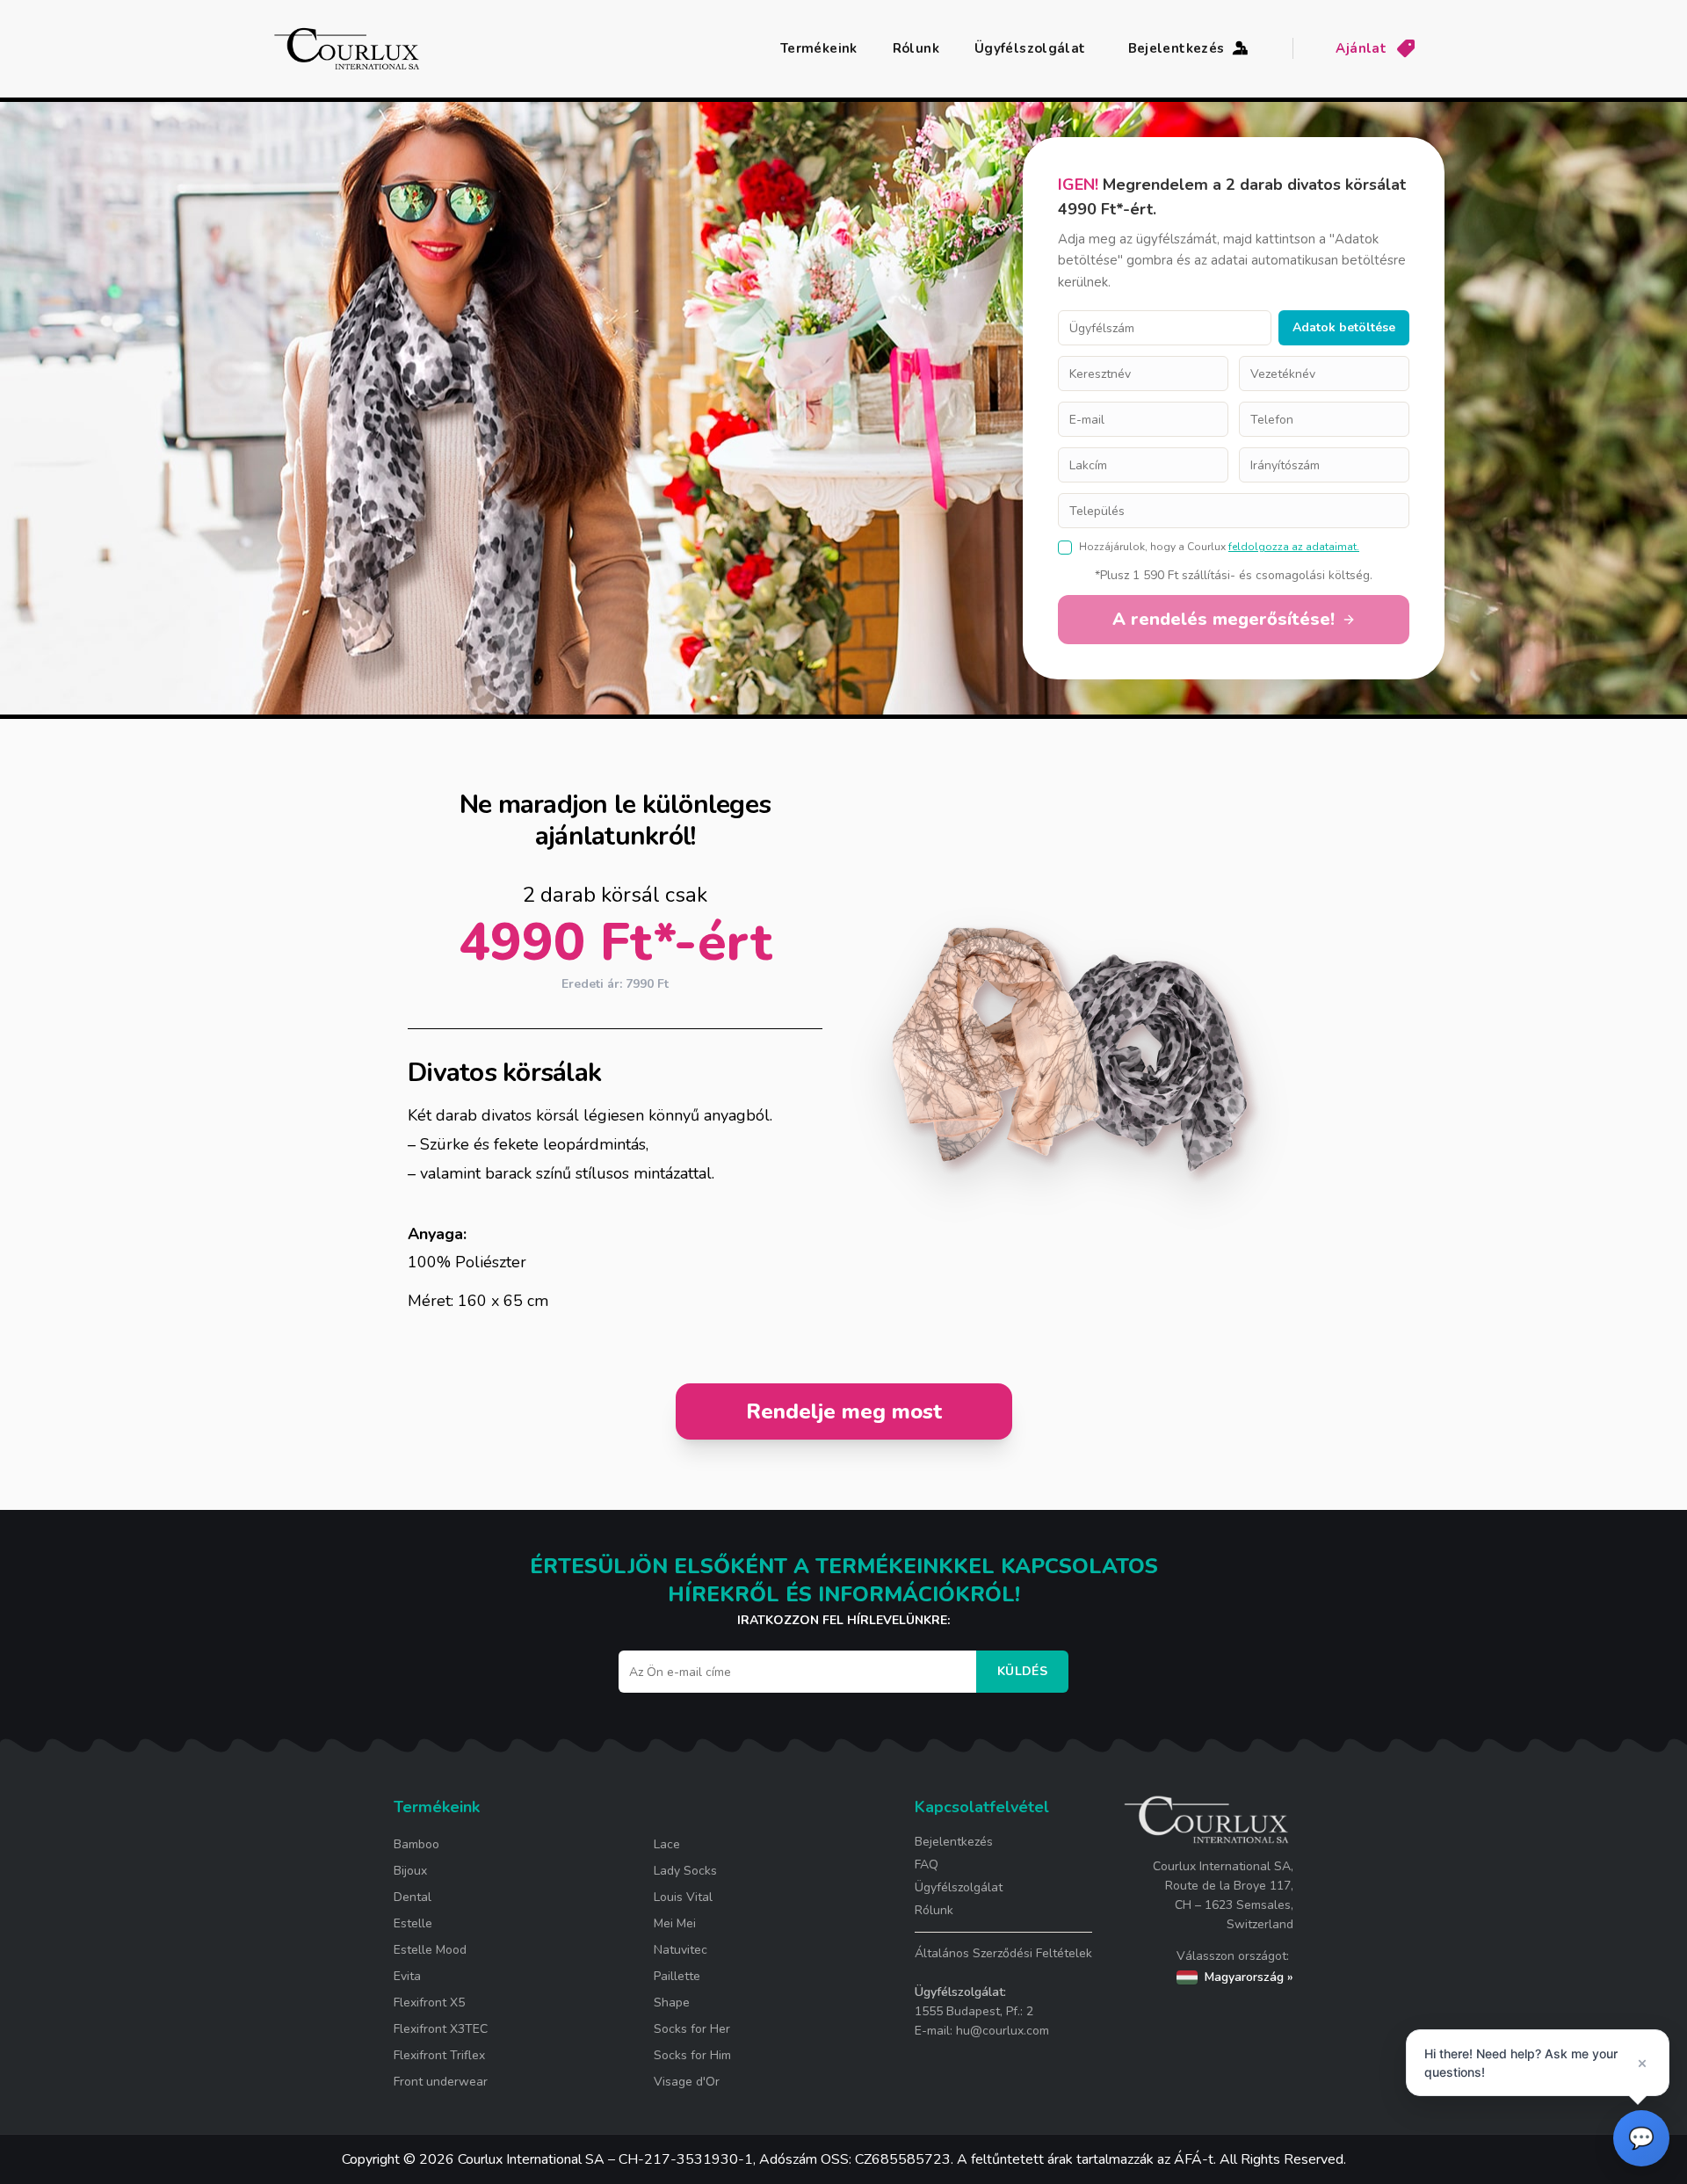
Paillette (677, 1976)
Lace (667, 1844)
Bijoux (410, 1871)
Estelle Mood (430, 1950)
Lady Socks (685, 1871)
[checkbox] (1065, 548)
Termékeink (819, 48)
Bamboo (416, 1844)
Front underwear (441, 2082)
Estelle (413, 1923)
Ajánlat (1361, 48)
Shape (672, 2003)
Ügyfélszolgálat (1030, 48)
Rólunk (916, 48)
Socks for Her (692, 2029)
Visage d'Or (687, 2082)
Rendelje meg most (844, 1411)
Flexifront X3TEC (441, 2029)
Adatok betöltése (1344, 327)
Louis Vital (683, 1897)
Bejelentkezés (1177, 48)
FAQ (927, 1865)
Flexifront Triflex (439, 2055)
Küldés (1022, 1671)
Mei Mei (675, 1923)
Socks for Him (692, 2055)
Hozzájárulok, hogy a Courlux (1152, 547)
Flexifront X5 (429, 2003)
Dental (413, 1897)
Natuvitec (681, 1950)
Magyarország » (1249, 1977)
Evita (407, 1976)
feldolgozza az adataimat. (1294, 547)
